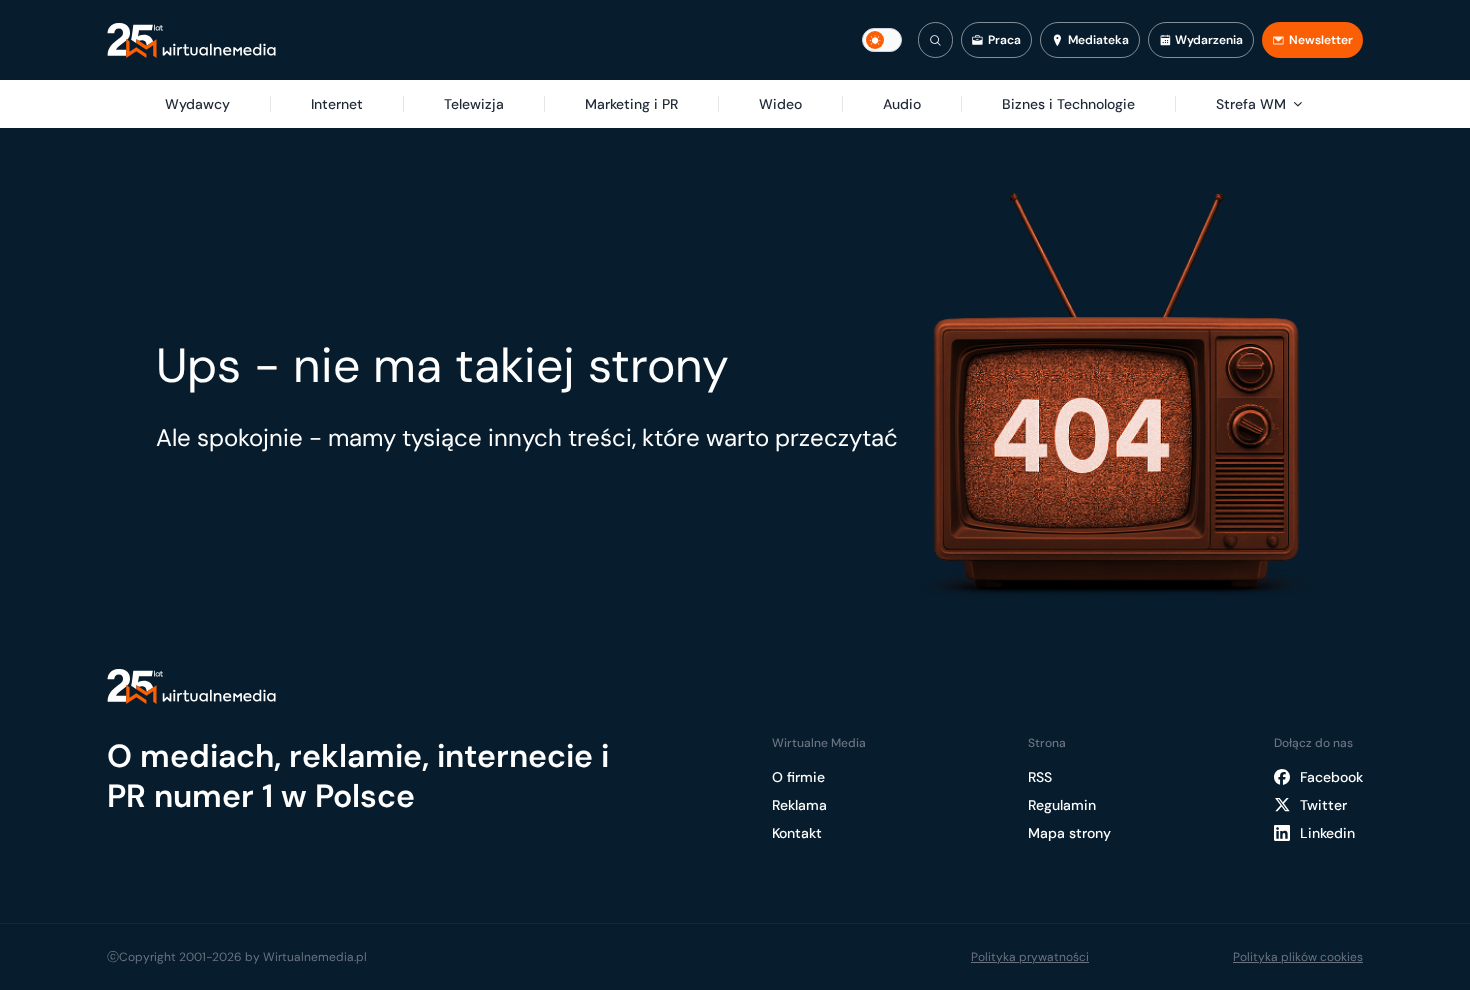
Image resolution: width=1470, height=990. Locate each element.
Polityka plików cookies (1298, 957)
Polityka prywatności (1030, 957)
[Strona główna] (191, 40)
